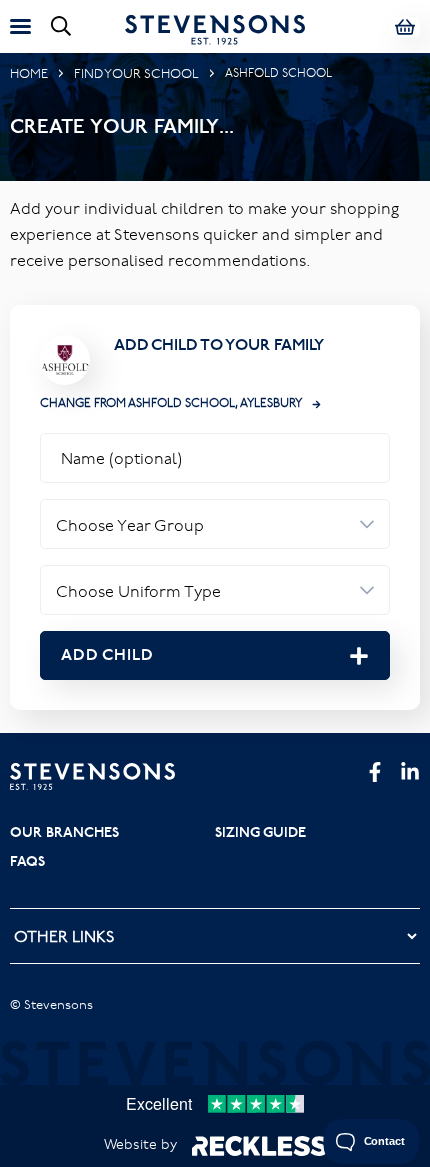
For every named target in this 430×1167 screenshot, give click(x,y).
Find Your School (136, 73)
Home (29, 73)
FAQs (27, 861)
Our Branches (64, 832)
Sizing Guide (260, 832)
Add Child (107, 654)
